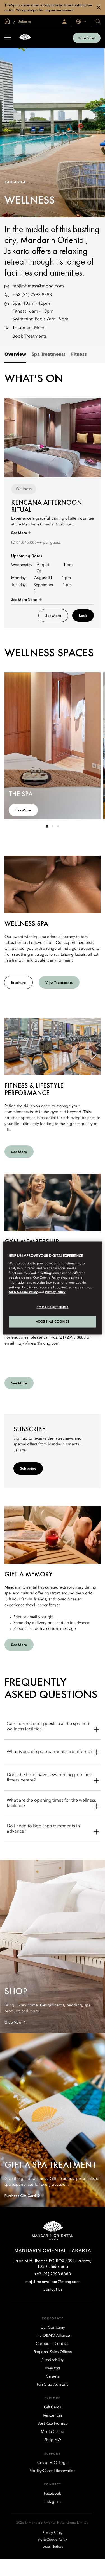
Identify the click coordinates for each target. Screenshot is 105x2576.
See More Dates (25, 599)
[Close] (99, 8)
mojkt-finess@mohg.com (37, 1343)
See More (19, 533)
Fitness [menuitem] (79, 355)
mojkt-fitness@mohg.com (38, 286)
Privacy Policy (55, 1292)
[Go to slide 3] (58, 826)
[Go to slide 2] (53, 826)
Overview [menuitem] (15, 355)
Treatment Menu (29, 328)
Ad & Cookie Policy (23, 1292)
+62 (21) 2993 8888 (32, 295)
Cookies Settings (52, 1307)
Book (83, 615)
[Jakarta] (25, 38)
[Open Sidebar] (8, 38)
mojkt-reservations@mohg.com (53, 2281)
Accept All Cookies (53, 1321)
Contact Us (53, 2289)
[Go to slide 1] (47, 826)
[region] (52, 1288)
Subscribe (28, 1468)
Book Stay (87, 38)
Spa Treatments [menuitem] (49, 355)
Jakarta (24, 21)
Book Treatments (30, 337)
